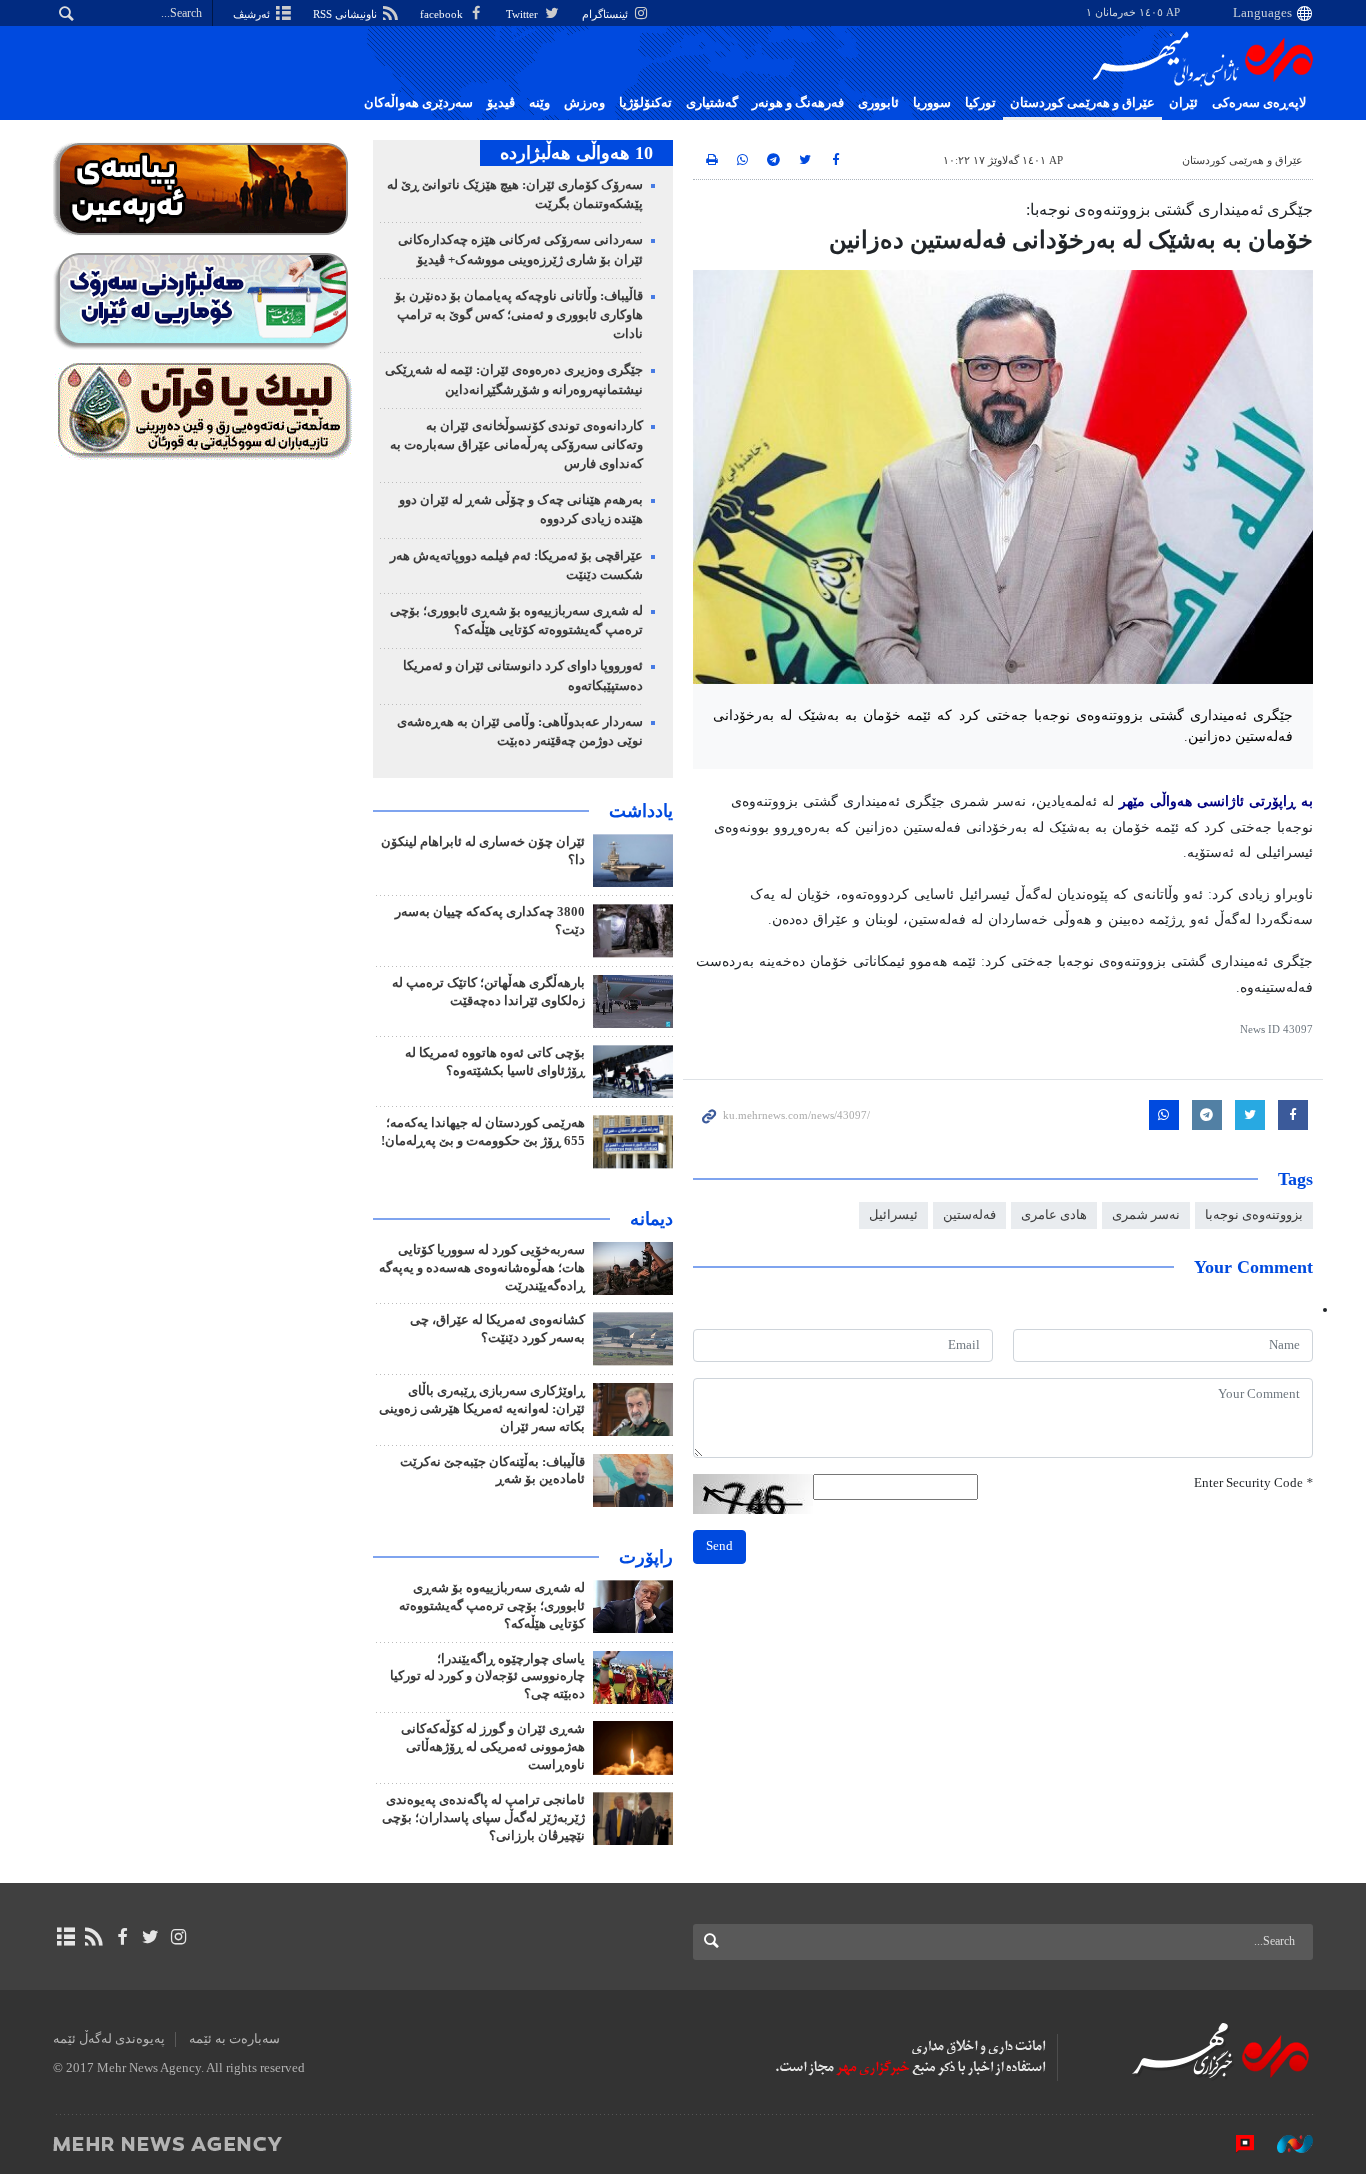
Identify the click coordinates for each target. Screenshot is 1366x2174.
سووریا (932, 103)
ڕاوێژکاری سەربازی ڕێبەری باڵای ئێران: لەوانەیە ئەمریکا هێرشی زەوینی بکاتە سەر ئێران (482, 1409)
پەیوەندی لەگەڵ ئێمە (109, 2039)
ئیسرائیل (893, 1215)
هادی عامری (1054, 1215)
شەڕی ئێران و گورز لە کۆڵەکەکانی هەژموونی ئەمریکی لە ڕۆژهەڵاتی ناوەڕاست (493, 1747)
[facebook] (121, 1937)
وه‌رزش (584, 103)
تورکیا (980, 103)
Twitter (523, 14)
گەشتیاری (712, 103)
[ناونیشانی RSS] (93, 1937)
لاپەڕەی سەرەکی (1259, 103)
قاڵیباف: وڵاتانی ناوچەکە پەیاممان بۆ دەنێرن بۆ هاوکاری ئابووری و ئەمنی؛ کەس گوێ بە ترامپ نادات (519, 315)
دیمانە (651, 1219)
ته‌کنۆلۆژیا (645, 103)
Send (719, 1546)
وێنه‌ (539, 103)
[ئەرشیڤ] (65, 1937)
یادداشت (641, 811)
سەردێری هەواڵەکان (418, 103)
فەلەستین (969, 1215)
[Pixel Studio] (1235, 2143)
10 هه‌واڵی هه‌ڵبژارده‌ (576, 153)
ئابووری (878, 103)
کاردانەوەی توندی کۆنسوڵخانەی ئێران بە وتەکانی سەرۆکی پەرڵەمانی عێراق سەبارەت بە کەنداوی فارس (516, 445)
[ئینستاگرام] (178, 1937)
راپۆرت (646, 1557)
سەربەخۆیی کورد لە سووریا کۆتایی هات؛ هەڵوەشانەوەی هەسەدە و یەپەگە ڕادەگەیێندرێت (482, 1268)
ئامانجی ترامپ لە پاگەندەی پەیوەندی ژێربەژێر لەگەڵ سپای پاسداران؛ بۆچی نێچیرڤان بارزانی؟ (483, 1818)
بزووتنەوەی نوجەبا (1254, 1215)
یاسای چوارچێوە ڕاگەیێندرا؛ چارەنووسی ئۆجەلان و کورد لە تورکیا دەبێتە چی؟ (487, 1677)
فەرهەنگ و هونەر (798, 103)
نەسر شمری (1146, 1215)
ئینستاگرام (606, 14)
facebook (443, 14)
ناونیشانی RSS (346, 14)
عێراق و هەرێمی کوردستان (1082, 103)
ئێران (1183, 103)
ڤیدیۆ (501, 103)
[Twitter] (150, 1937)
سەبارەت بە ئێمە (234, 2039)
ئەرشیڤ (253, 14)
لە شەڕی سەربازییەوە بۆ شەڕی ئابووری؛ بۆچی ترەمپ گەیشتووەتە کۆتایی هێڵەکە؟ (492, 1606)
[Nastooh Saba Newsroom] (1285, 2143)
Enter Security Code (1253, 1483)
